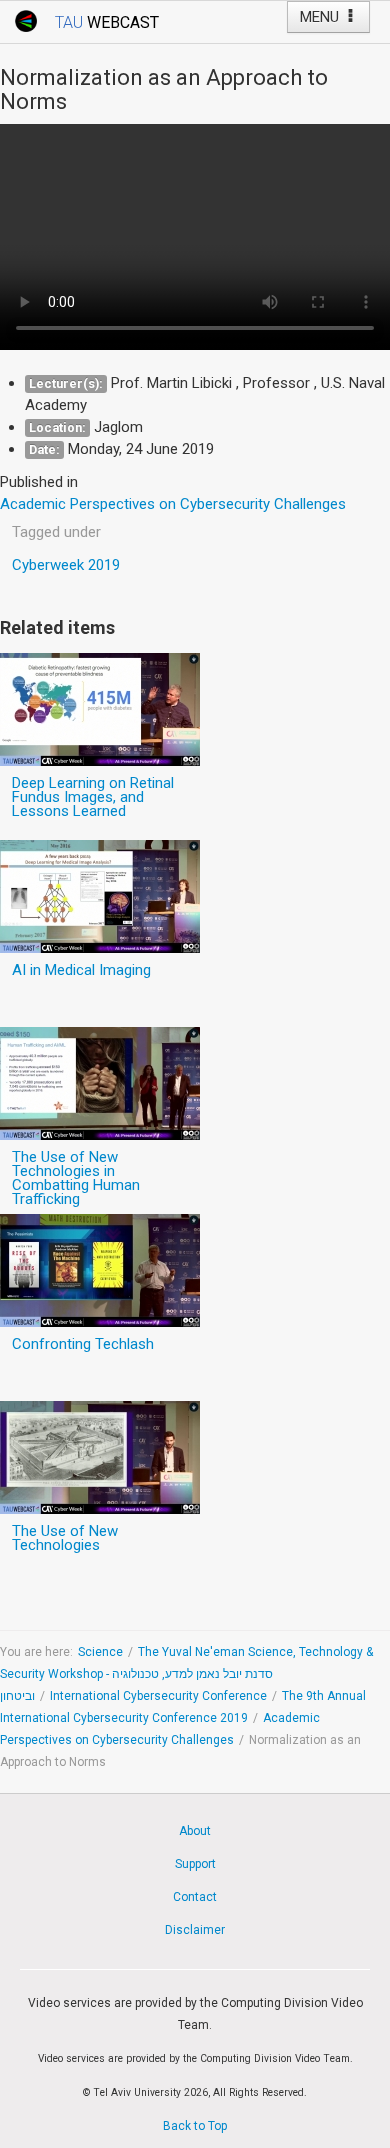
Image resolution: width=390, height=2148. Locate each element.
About (195, 1831)
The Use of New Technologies (65, 1538)
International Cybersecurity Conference (158, 1696)
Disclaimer (195, 1930)
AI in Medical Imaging (81, 970)
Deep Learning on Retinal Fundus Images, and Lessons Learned (93, 797)
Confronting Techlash (83, 1344)
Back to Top (195, 2126)
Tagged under (56, 532)
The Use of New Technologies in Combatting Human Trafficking (76, 1178)
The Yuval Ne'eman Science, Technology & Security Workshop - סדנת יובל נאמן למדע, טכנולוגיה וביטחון (186, 1674)
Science (100, 1652)
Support (195, 1864)
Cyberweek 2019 (66, 565)
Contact (195, 1897)
